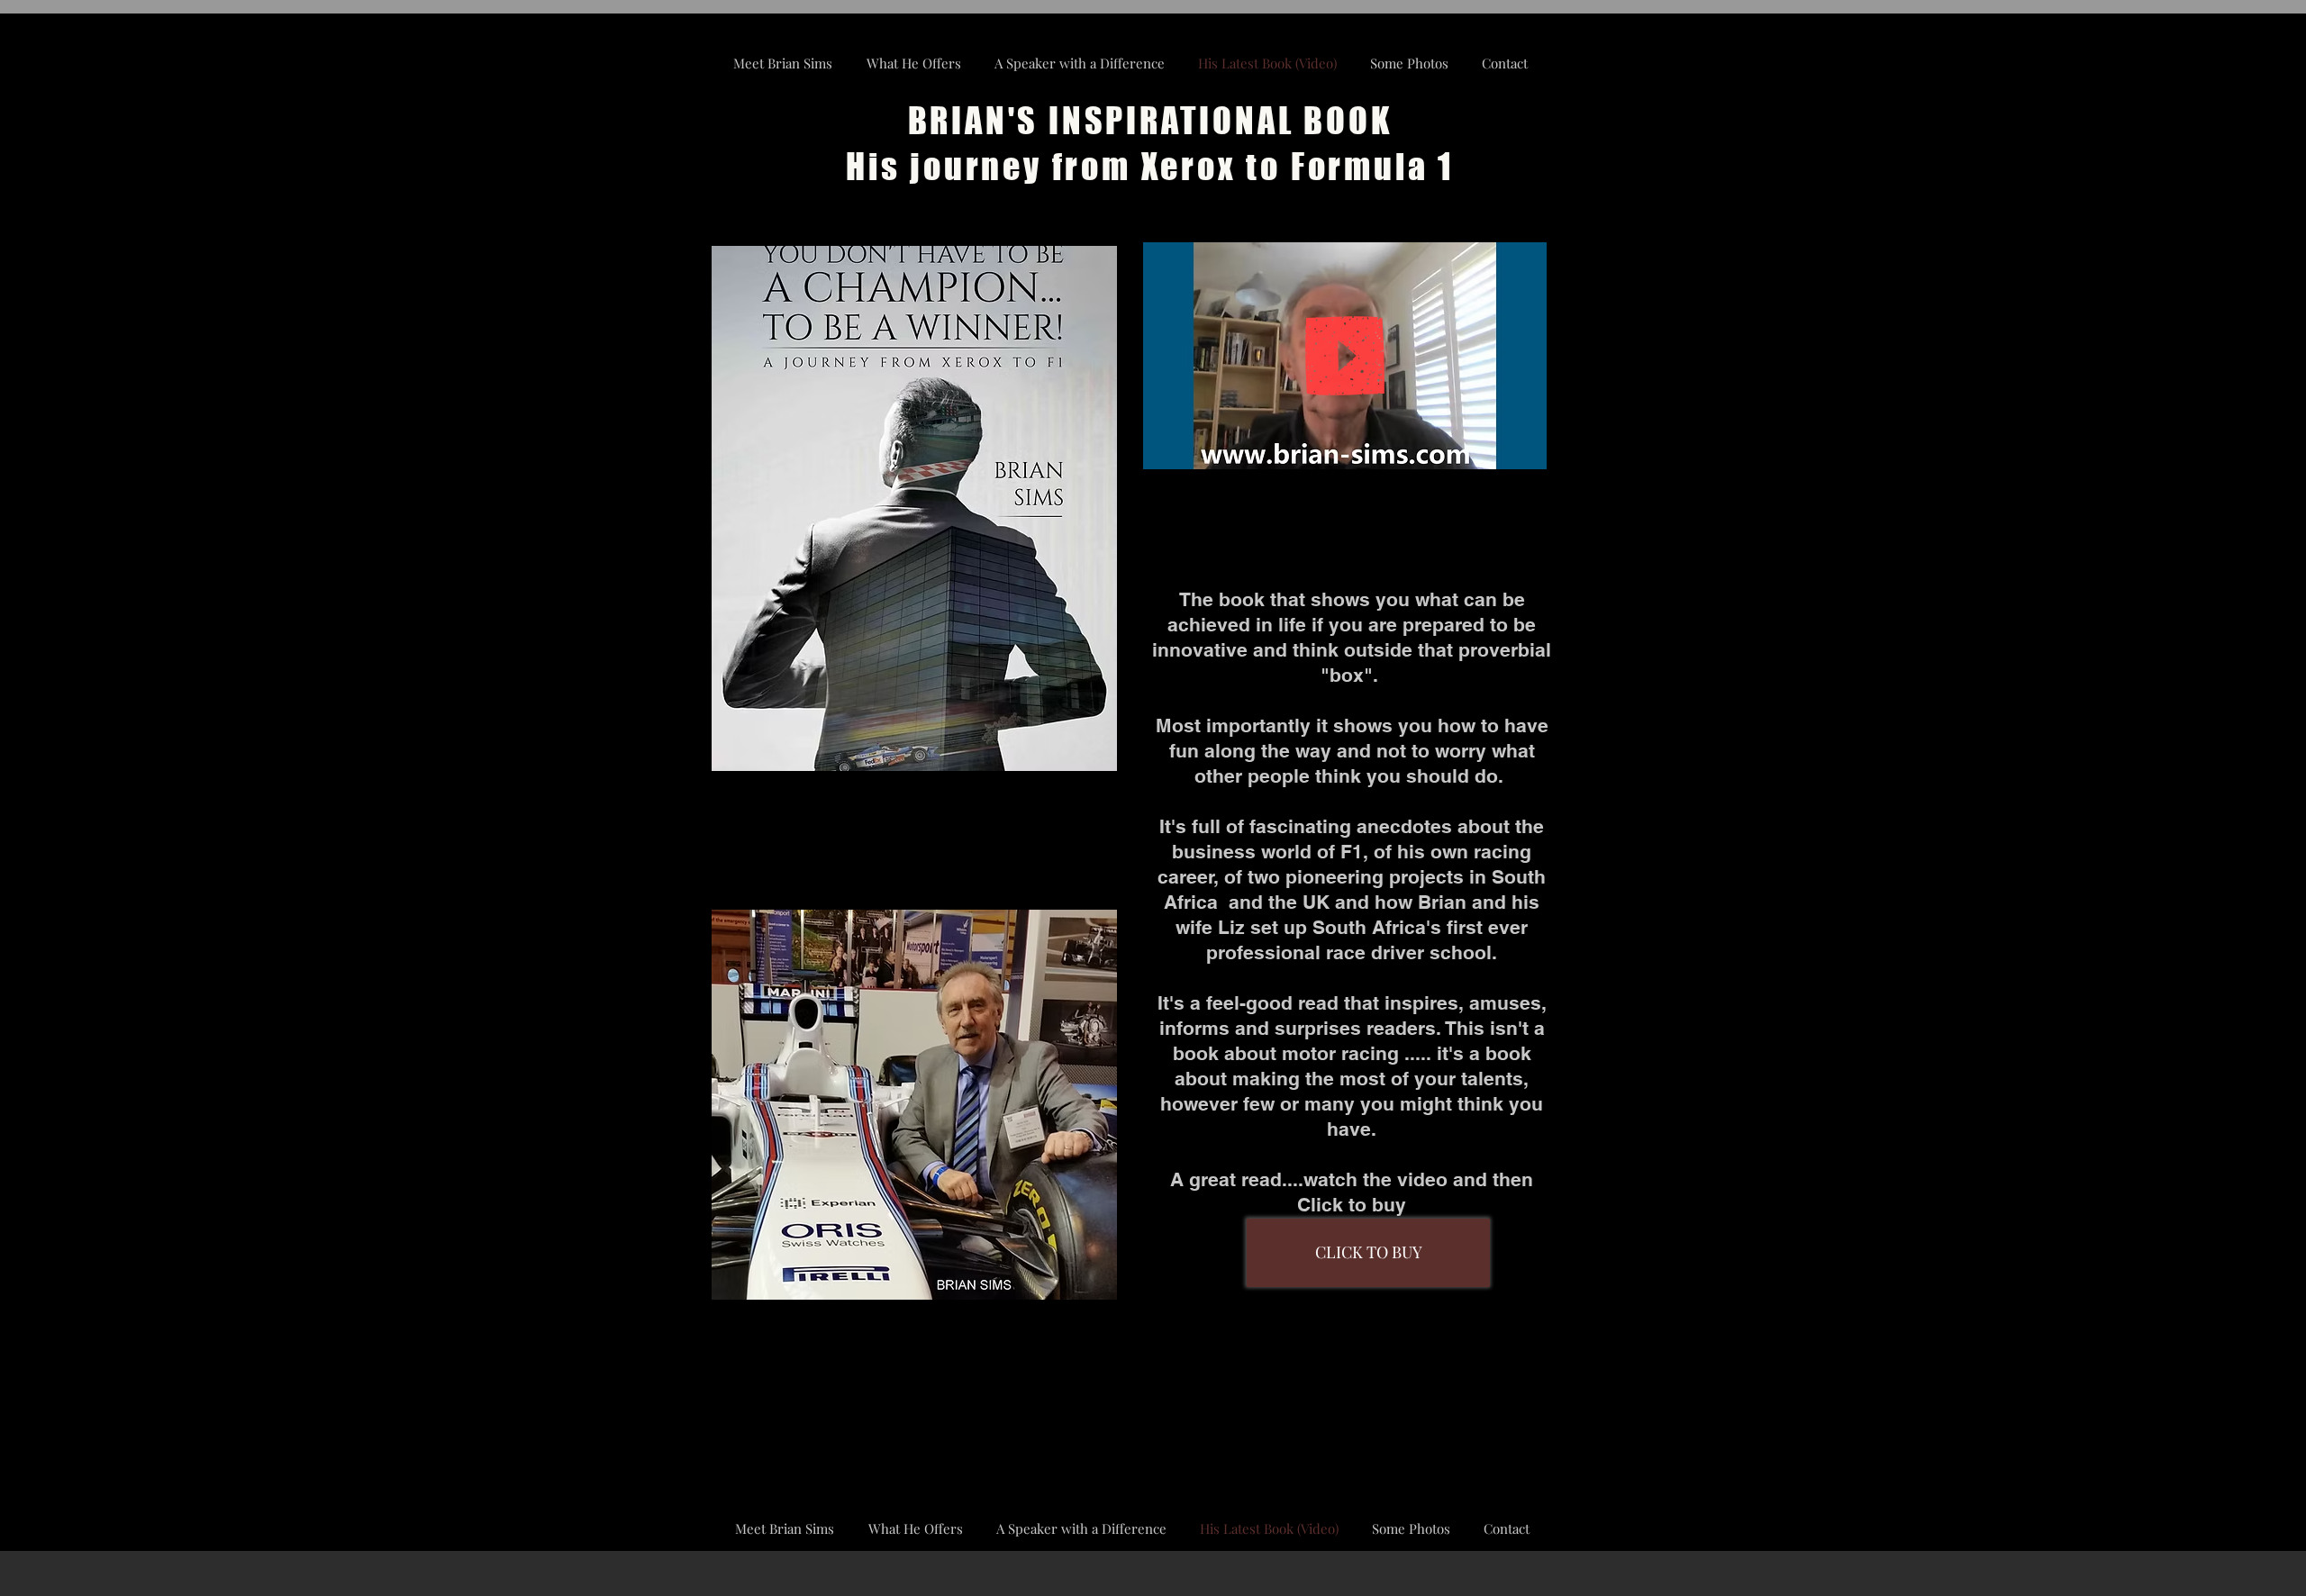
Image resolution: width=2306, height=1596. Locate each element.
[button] (1524, 449)
